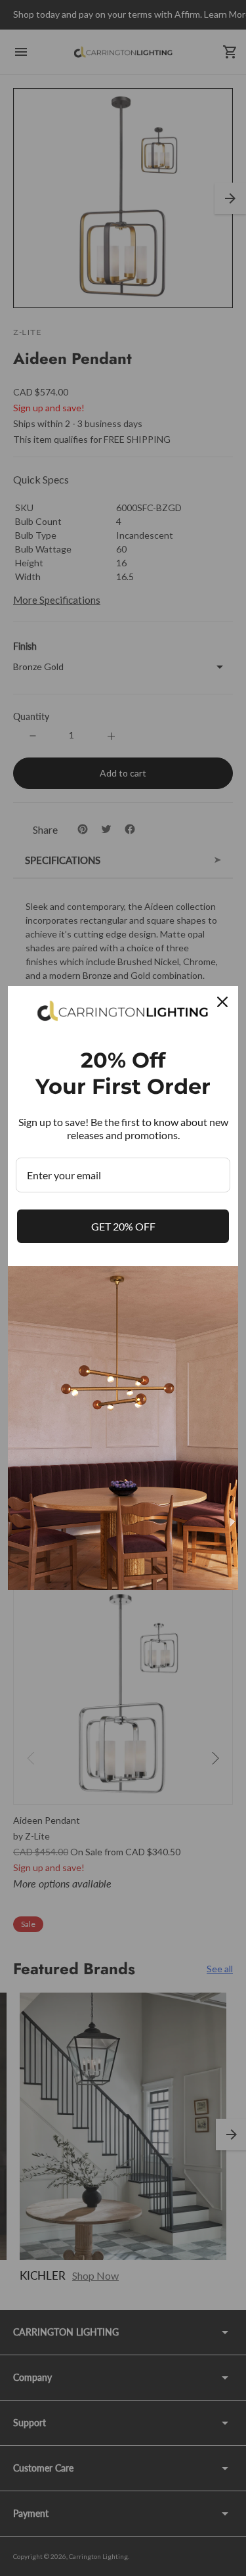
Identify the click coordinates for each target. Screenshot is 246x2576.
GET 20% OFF (123, 1226)
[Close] (222, 1002)
